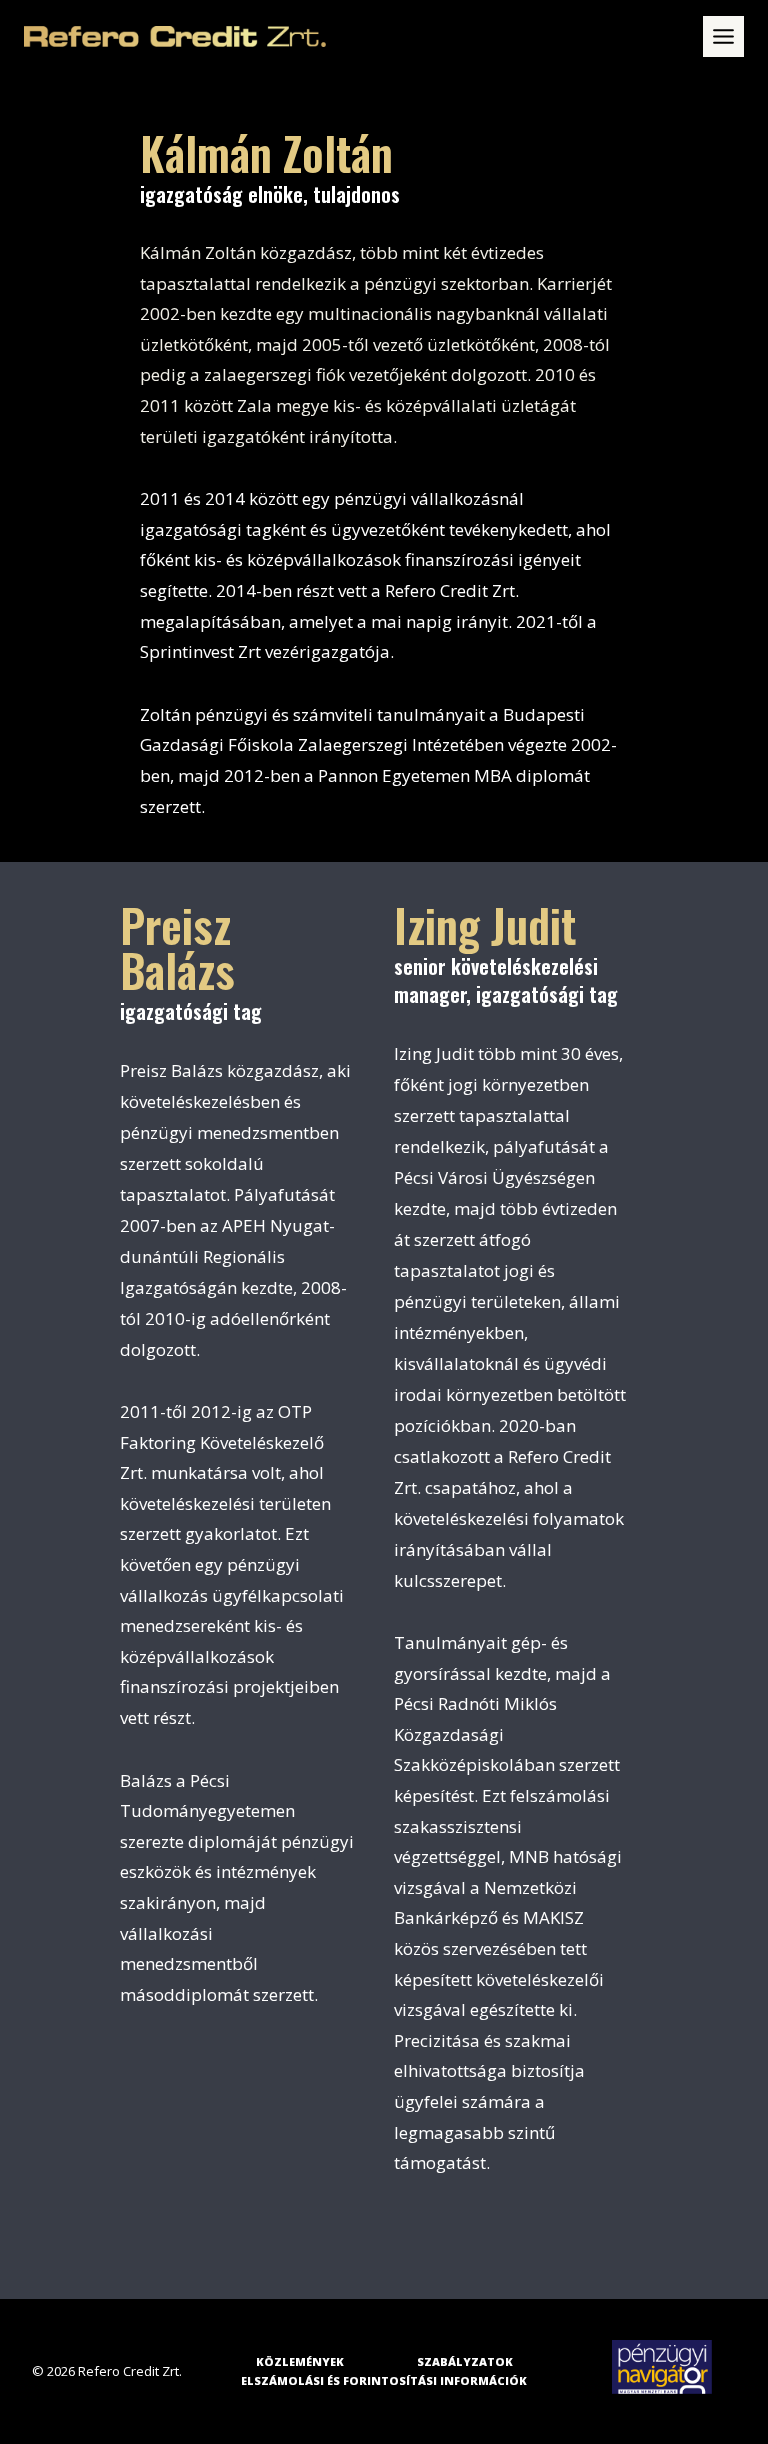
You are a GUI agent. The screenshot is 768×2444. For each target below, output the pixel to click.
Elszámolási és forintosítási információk (384, 2380)
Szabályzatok (465, 2361)
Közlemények (300, 2361)
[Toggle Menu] (723, 36)
